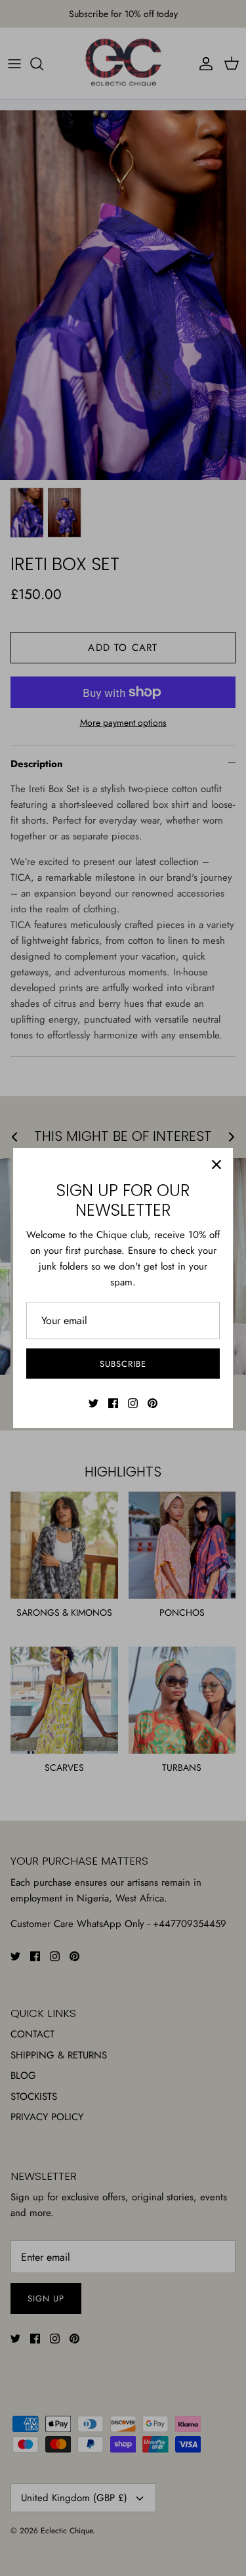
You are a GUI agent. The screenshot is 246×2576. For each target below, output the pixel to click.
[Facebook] (113, 1403)
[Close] (216, 1165)
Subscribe (123, 1364)
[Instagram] (133, 1403)
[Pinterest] (153, 1403)
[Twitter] (93, 1403)
